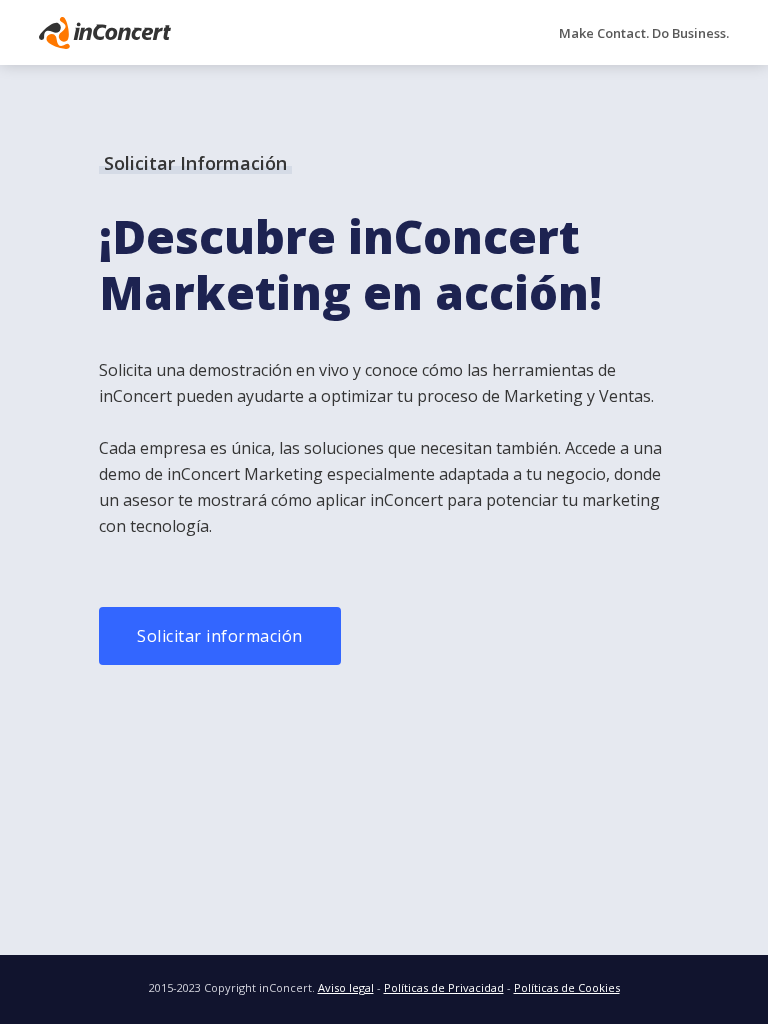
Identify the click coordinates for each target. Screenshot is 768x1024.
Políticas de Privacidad (444, 987)
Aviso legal (346, 987)
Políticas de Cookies (567, 987)
